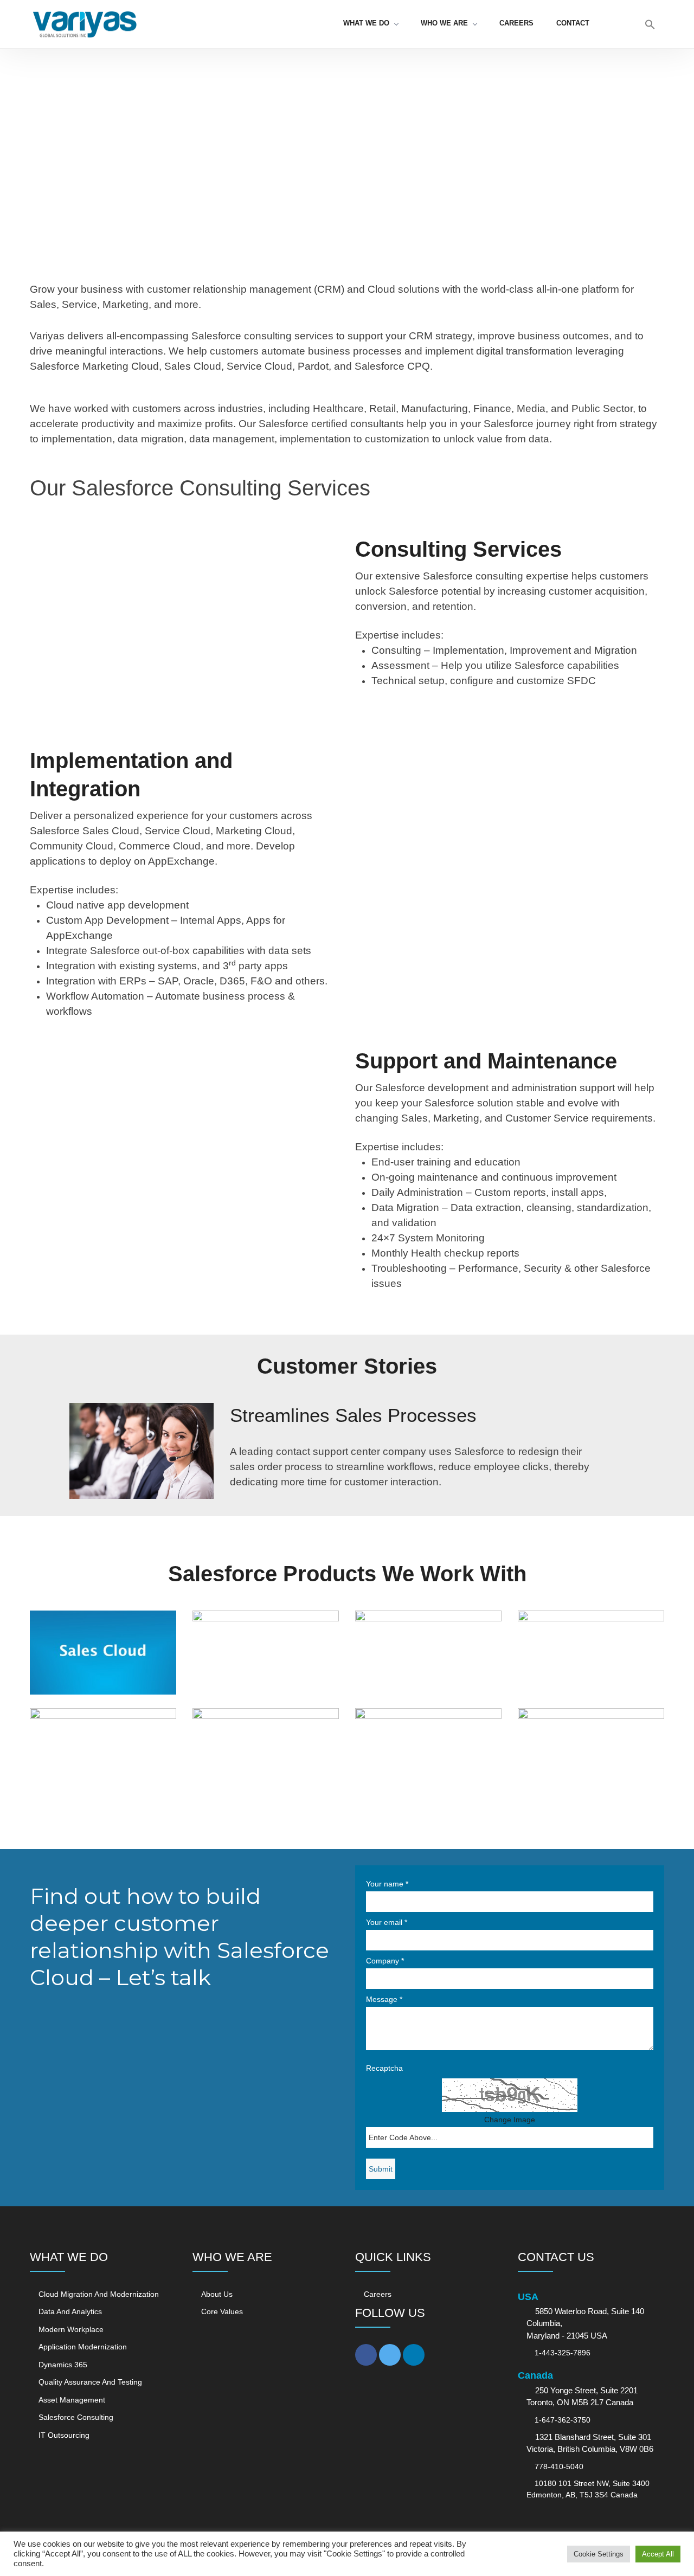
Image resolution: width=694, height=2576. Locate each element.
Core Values (222, 2311)
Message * (384, 1999)
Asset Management (72, 2400)
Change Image (510, 2120)
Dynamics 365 (63, 2365)
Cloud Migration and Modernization (99, 2294)
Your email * (387, 1922)
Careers (516, 23)
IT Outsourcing (64, 2435)
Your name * (387, 1884)
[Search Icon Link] (650, 27)
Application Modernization (83, 2347)
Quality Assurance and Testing (90, 2382)
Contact (573, 23)
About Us (217, 2294)
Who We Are (444, 23)
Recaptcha (384, 2068)
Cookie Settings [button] (599, 2554)
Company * (385, 1961)
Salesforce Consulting (76, 2417)
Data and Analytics (70, 2311)
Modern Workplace (71, 2329)
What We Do (366, 23)
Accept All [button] (658, 2554)
